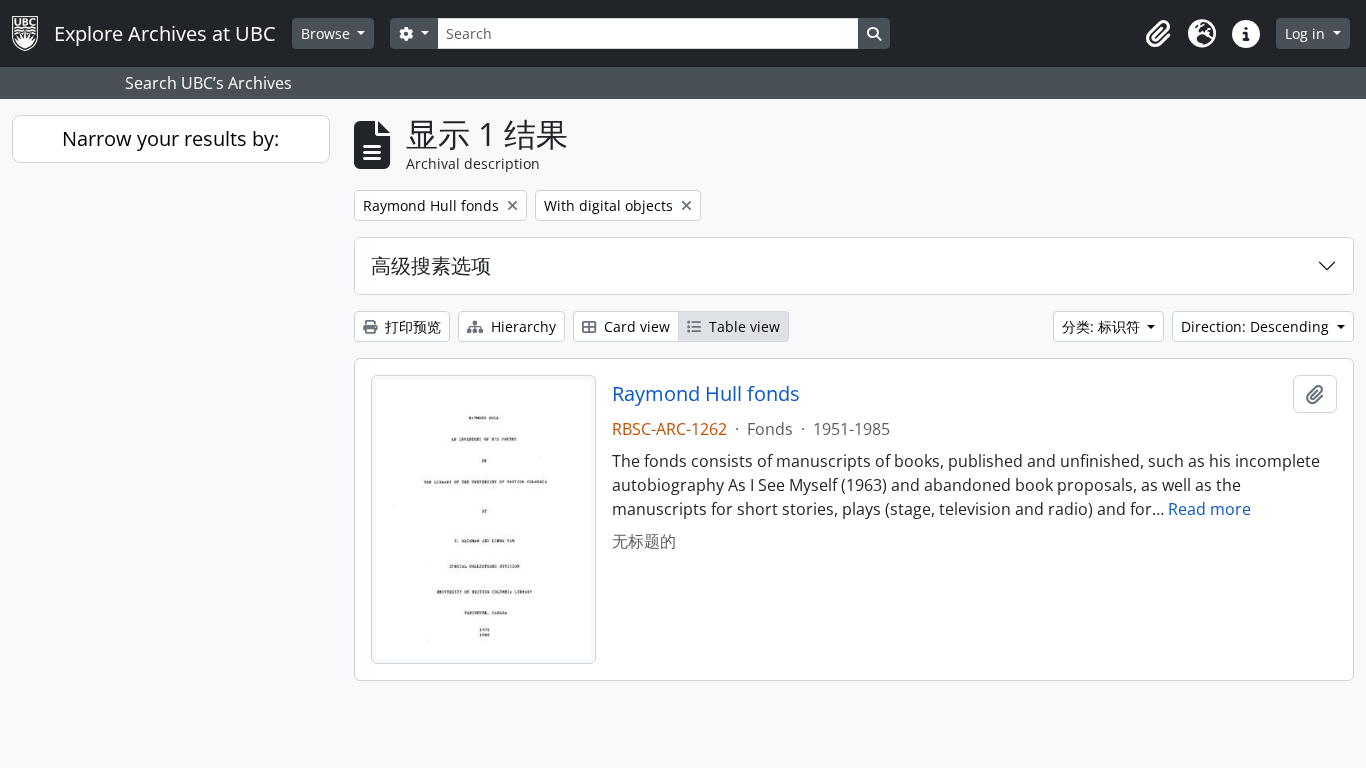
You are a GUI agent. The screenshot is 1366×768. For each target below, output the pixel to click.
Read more (1209, 509)
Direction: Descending (1257, 326)
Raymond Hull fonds (706, 394)
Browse (327, 33)
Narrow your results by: (170, 138)
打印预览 (411, 326)
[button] (1158, 34)
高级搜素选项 (431, 265)
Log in (1307, 33)
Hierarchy (521, 326)
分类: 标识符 (1103, 326)
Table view (742, 326)
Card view (635, 326)
